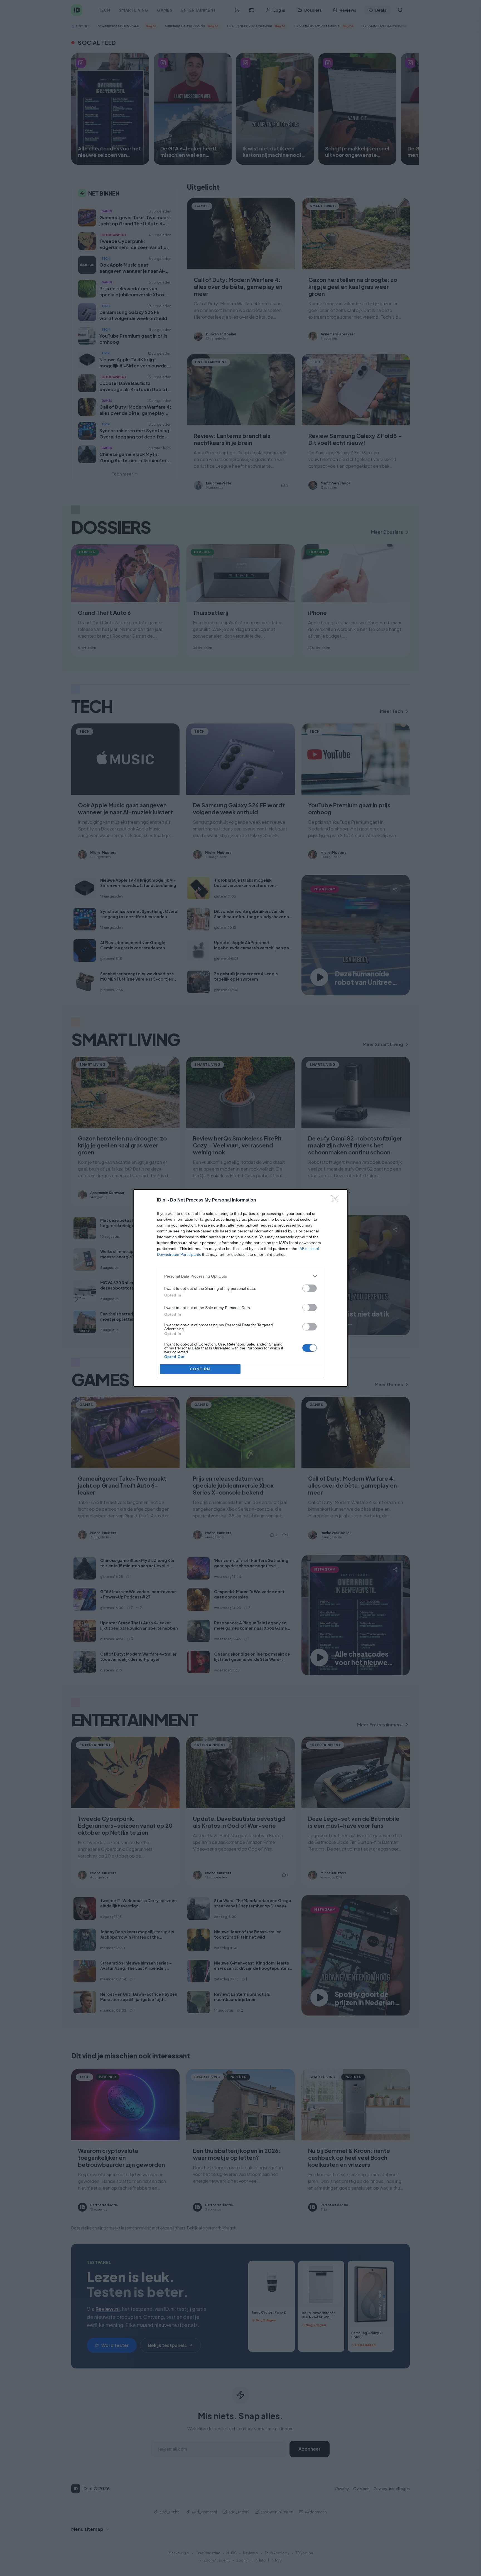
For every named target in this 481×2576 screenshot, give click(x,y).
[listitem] (240, 1276)
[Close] (337, 1200)
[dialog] (240, 1288)
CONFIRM (200, 1369)
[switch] (310, 1288)
